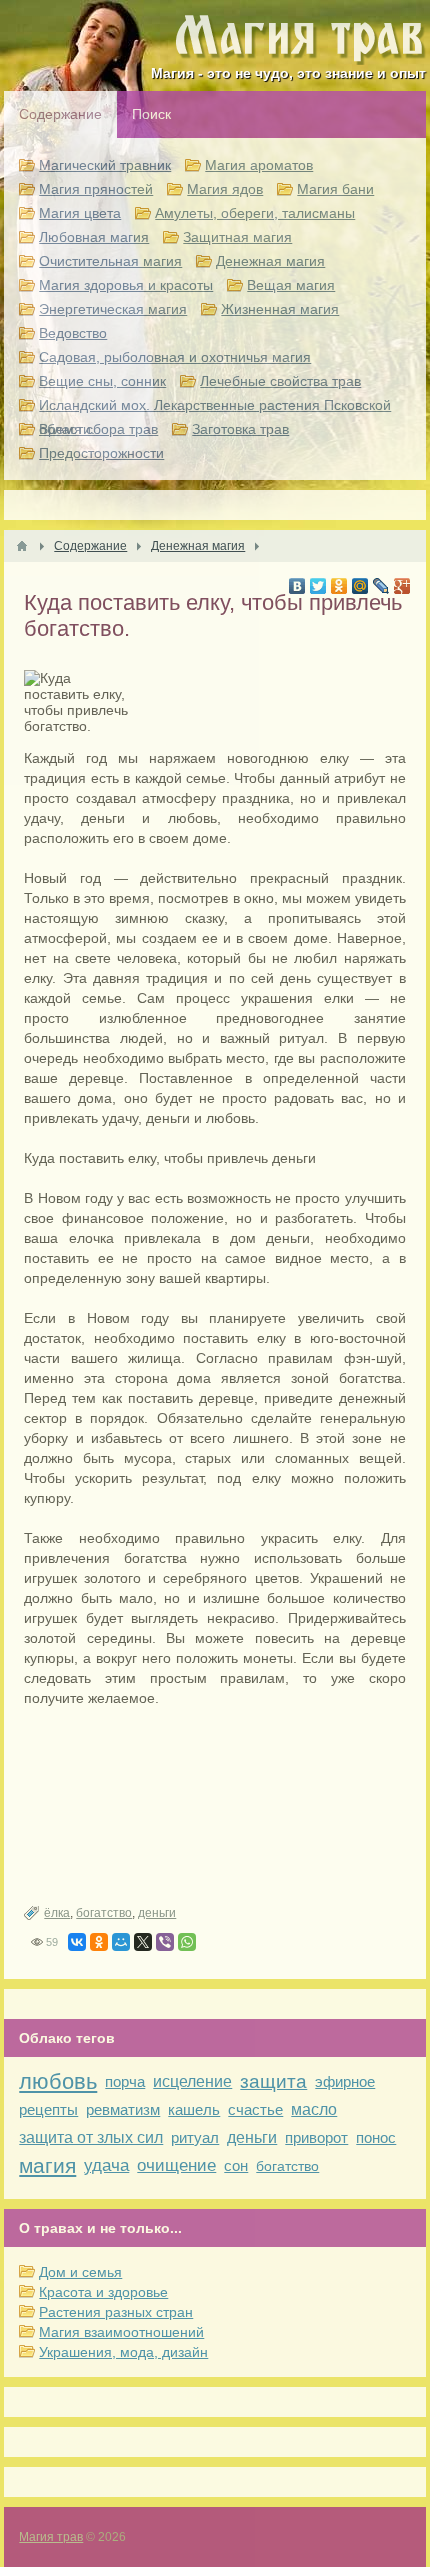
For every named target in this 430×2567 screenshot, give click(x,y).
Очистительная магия (110, 261)
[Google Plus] (402, 586)
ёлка (57, 1913)
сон (236, 2165)
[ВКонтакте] (297, 586)
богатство (104, 1913)
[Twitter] (318, 586)
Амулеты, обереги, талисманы (255, 213)
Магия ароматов (259, 165)
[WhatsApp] (187, 1942)
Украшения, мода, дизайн (123, 2352)
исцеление (192, 2081)
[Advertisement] (214, 1807)
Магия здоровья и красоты (126, 285)
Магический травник (105, 165)
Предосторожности (101, 453)
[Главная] (22, 546)
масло (314, 2109)
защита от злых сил (91, 2137)
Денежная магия (270, 261)
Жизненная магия (280, 309)
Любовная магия (94, 237)
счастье (255, 2109)
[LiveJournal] (381, 586)
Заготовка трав (240, 429)
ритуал (195, 2137)
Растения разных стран (116, 2312)
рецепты (48, 2109)
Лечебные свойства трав (280, 381)
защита (273, 2081)
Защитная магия (237, 237)
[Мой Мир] (360, 586)
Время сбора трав (98, 429)
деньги (157, 1913)
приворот (316, 2137)
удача (106, 2165)
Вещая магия (291, 285)
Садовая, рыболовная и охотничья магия (175, 357)
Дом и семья (80, 2272)
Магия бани (335, 189)
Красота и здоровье (103, 2292)
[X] (143, 1942)
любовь (58, 2081)
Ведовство (73, 333)
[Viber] (165, 1942)
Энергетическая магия (113, 309)
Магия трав (51, 2537)
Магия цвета (80, 213)
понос (376, 2137)
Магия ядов (225, 189)
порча (125, 2081)
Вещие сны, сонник (102, 381)
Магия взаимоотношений (121, 2332)
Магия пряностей (96, 189)
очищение (176, 2165)
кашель (194, 2109)
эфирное (345, 2081)
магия (47, 2165)
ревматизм (123, 2109)
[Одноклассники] (339, 586)
